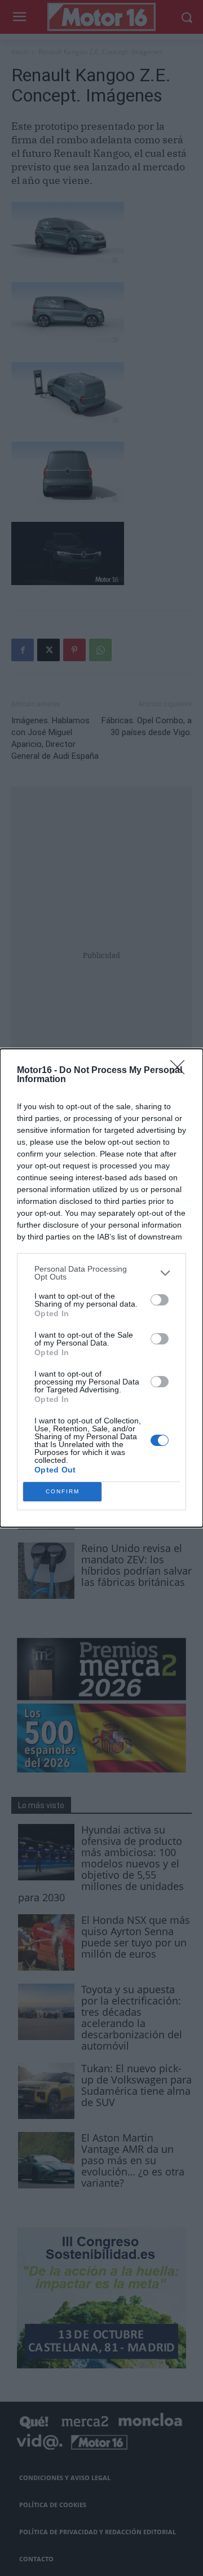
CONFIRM (63, 1491)
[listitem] (101, 1273)
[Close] (181, 1071)
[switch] (160, 1300)
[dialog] (101, 1288)
